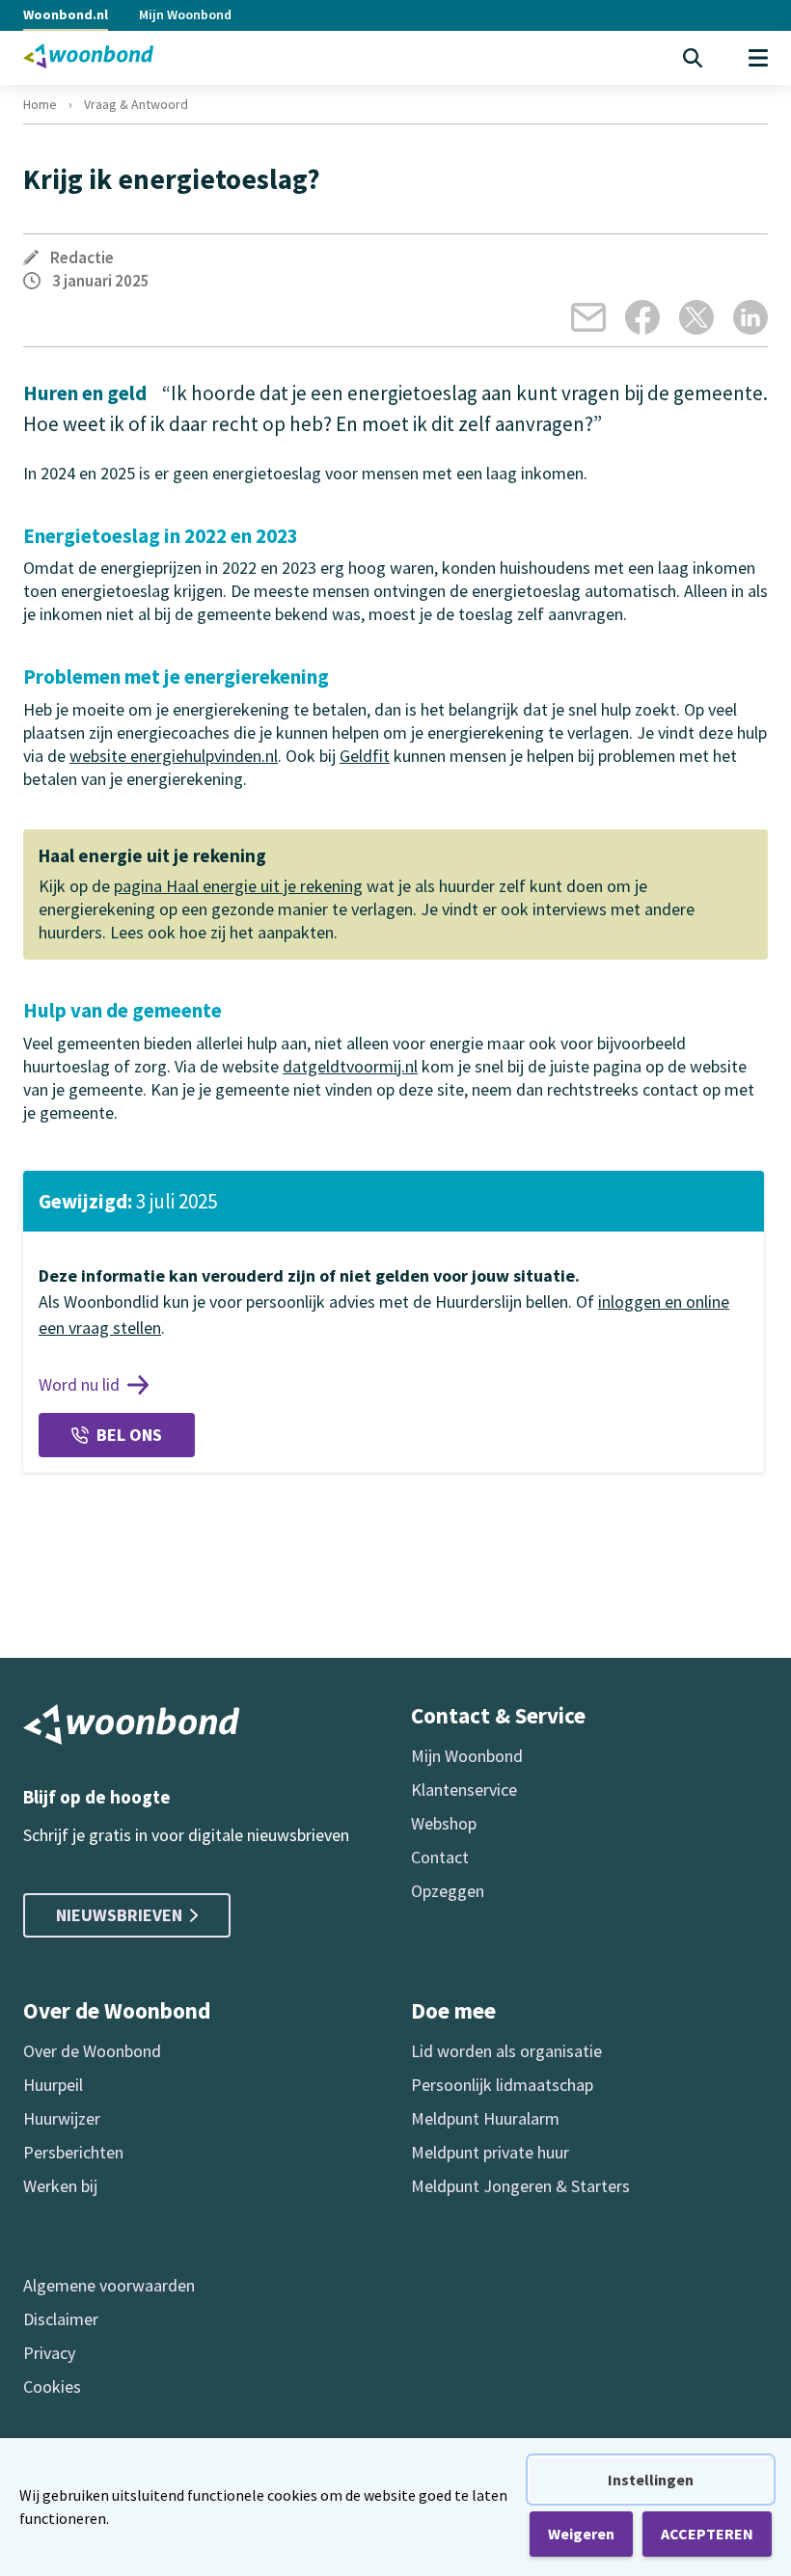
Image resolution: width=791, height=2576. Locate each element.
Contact (440, 1857)
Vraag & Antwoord (136, 104)
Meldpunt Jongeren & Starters (520, 2186)
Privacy (49, 2353)
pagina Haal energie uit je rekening (238, 886)
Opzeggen (448, 1891)
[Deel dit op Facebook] (642, 317)
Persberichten (73, 2152)
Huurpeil (53, 2085)
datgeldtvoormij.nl (350, 1066)
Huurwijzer (62, 2118)
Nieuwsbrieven (119, 1915)
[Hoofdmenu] (758, 58)
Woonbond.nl (66, 14)
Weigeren (581, 2534)
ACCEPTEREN (707, 2534)
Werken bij (60, 2186)
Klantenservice (464, 1790)
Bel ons (129, 1435)
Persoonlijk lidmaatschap (502, 2085)
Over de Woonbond (92, 2051)
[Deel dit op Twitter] (696, 317)
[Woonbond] (88, 56)
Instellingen (651, 2480)
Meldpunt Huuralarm (485, 2118)
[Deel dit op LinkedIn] (750, 317)
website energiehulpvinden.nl (174, 756)
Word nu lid (79, 1384)
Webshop (444, 1823)
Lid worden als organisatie (506, 2051)
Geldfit (365, 756)
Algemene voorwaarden (109, 2285)
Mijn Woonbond (185, 14)
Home (40, 104)
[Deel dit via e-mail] (588, 317)
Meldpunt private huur (490, 2152)
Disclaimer (61, 2319)
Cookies (52, 2386)
